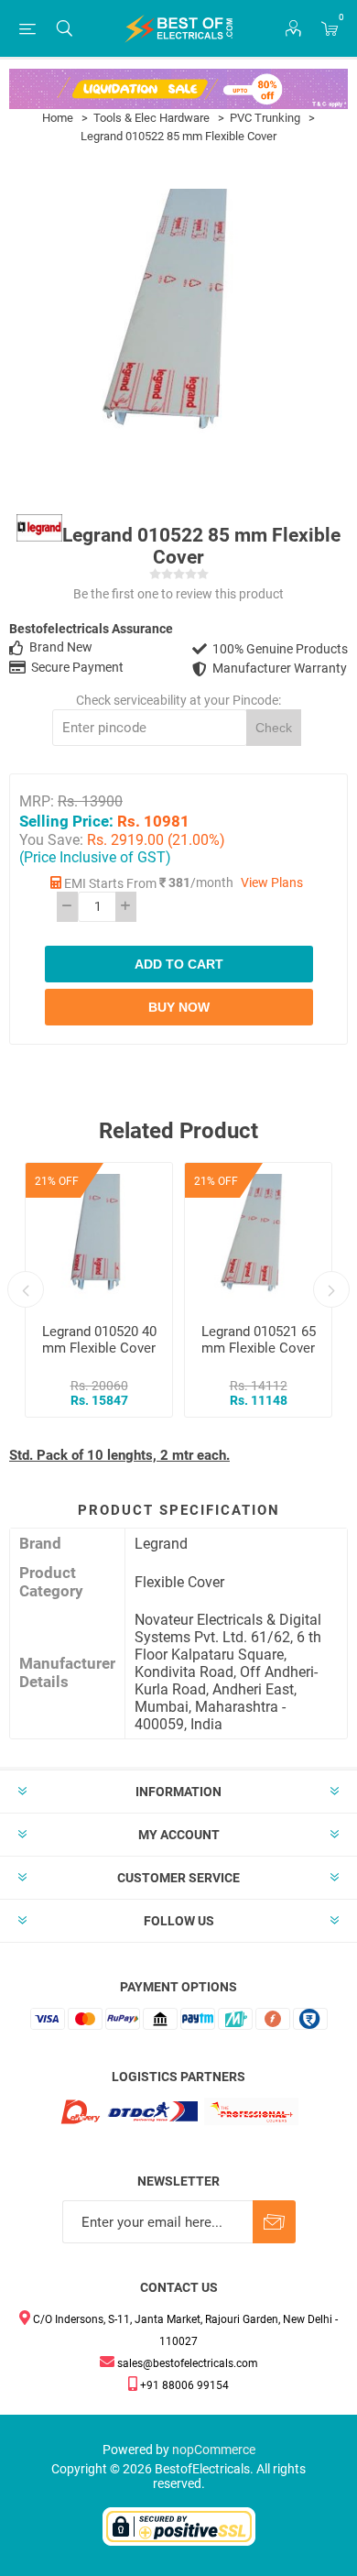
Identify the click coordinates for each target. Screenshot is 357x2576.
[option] (99, 1290)
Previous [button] (26, 1289)
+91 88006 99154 (183, 2385)
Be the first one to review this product (178, 594)
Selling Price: (66, 820)
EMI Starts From (110, 884)
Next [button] (331, 1289)
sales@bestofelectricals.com (186, 2363)
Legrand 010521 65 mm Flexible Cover (259, 1340)
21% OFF (57, 1181)
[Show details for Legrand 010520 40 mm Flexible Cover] (99, 1236)
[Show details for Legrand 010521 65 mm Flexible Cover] (258, 1236)
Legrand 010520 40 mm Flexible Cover (99, 1340)
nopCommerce (214, 2450)
